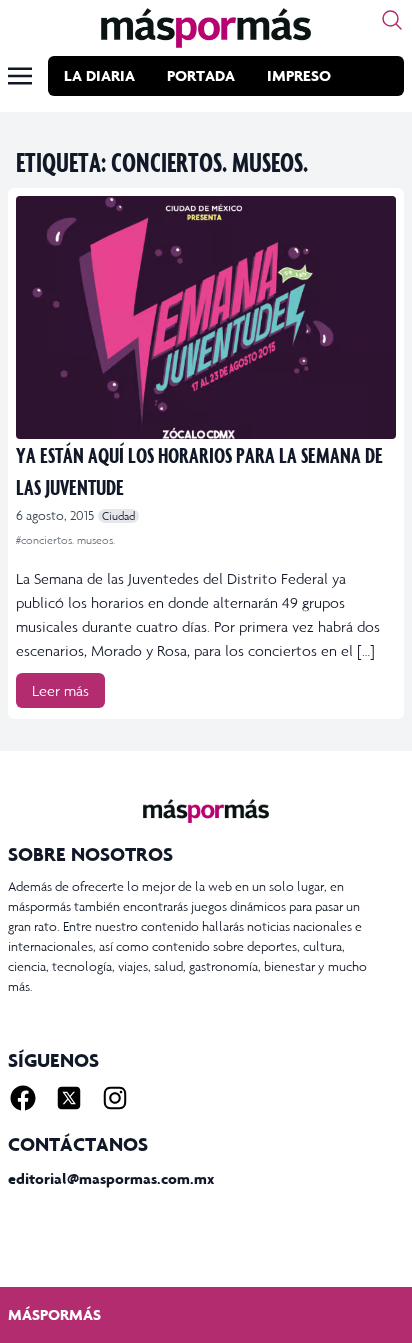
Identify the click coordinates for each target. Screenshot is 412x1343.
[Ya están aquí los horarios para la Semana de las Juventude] (206, 317)
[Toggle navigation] (20, 76)
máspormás (54, 1314)
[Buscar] (392, 20)
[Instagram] (115, 1098)
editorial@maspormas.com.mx (111, 1178)
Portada (201, 75)
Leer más (60, 690)
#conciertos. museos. (65, 540)
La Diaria (99, 75)
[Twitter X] (69, 1098)
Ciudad (118, 516)
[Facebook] (23, 1098)
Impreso (299, 75)
